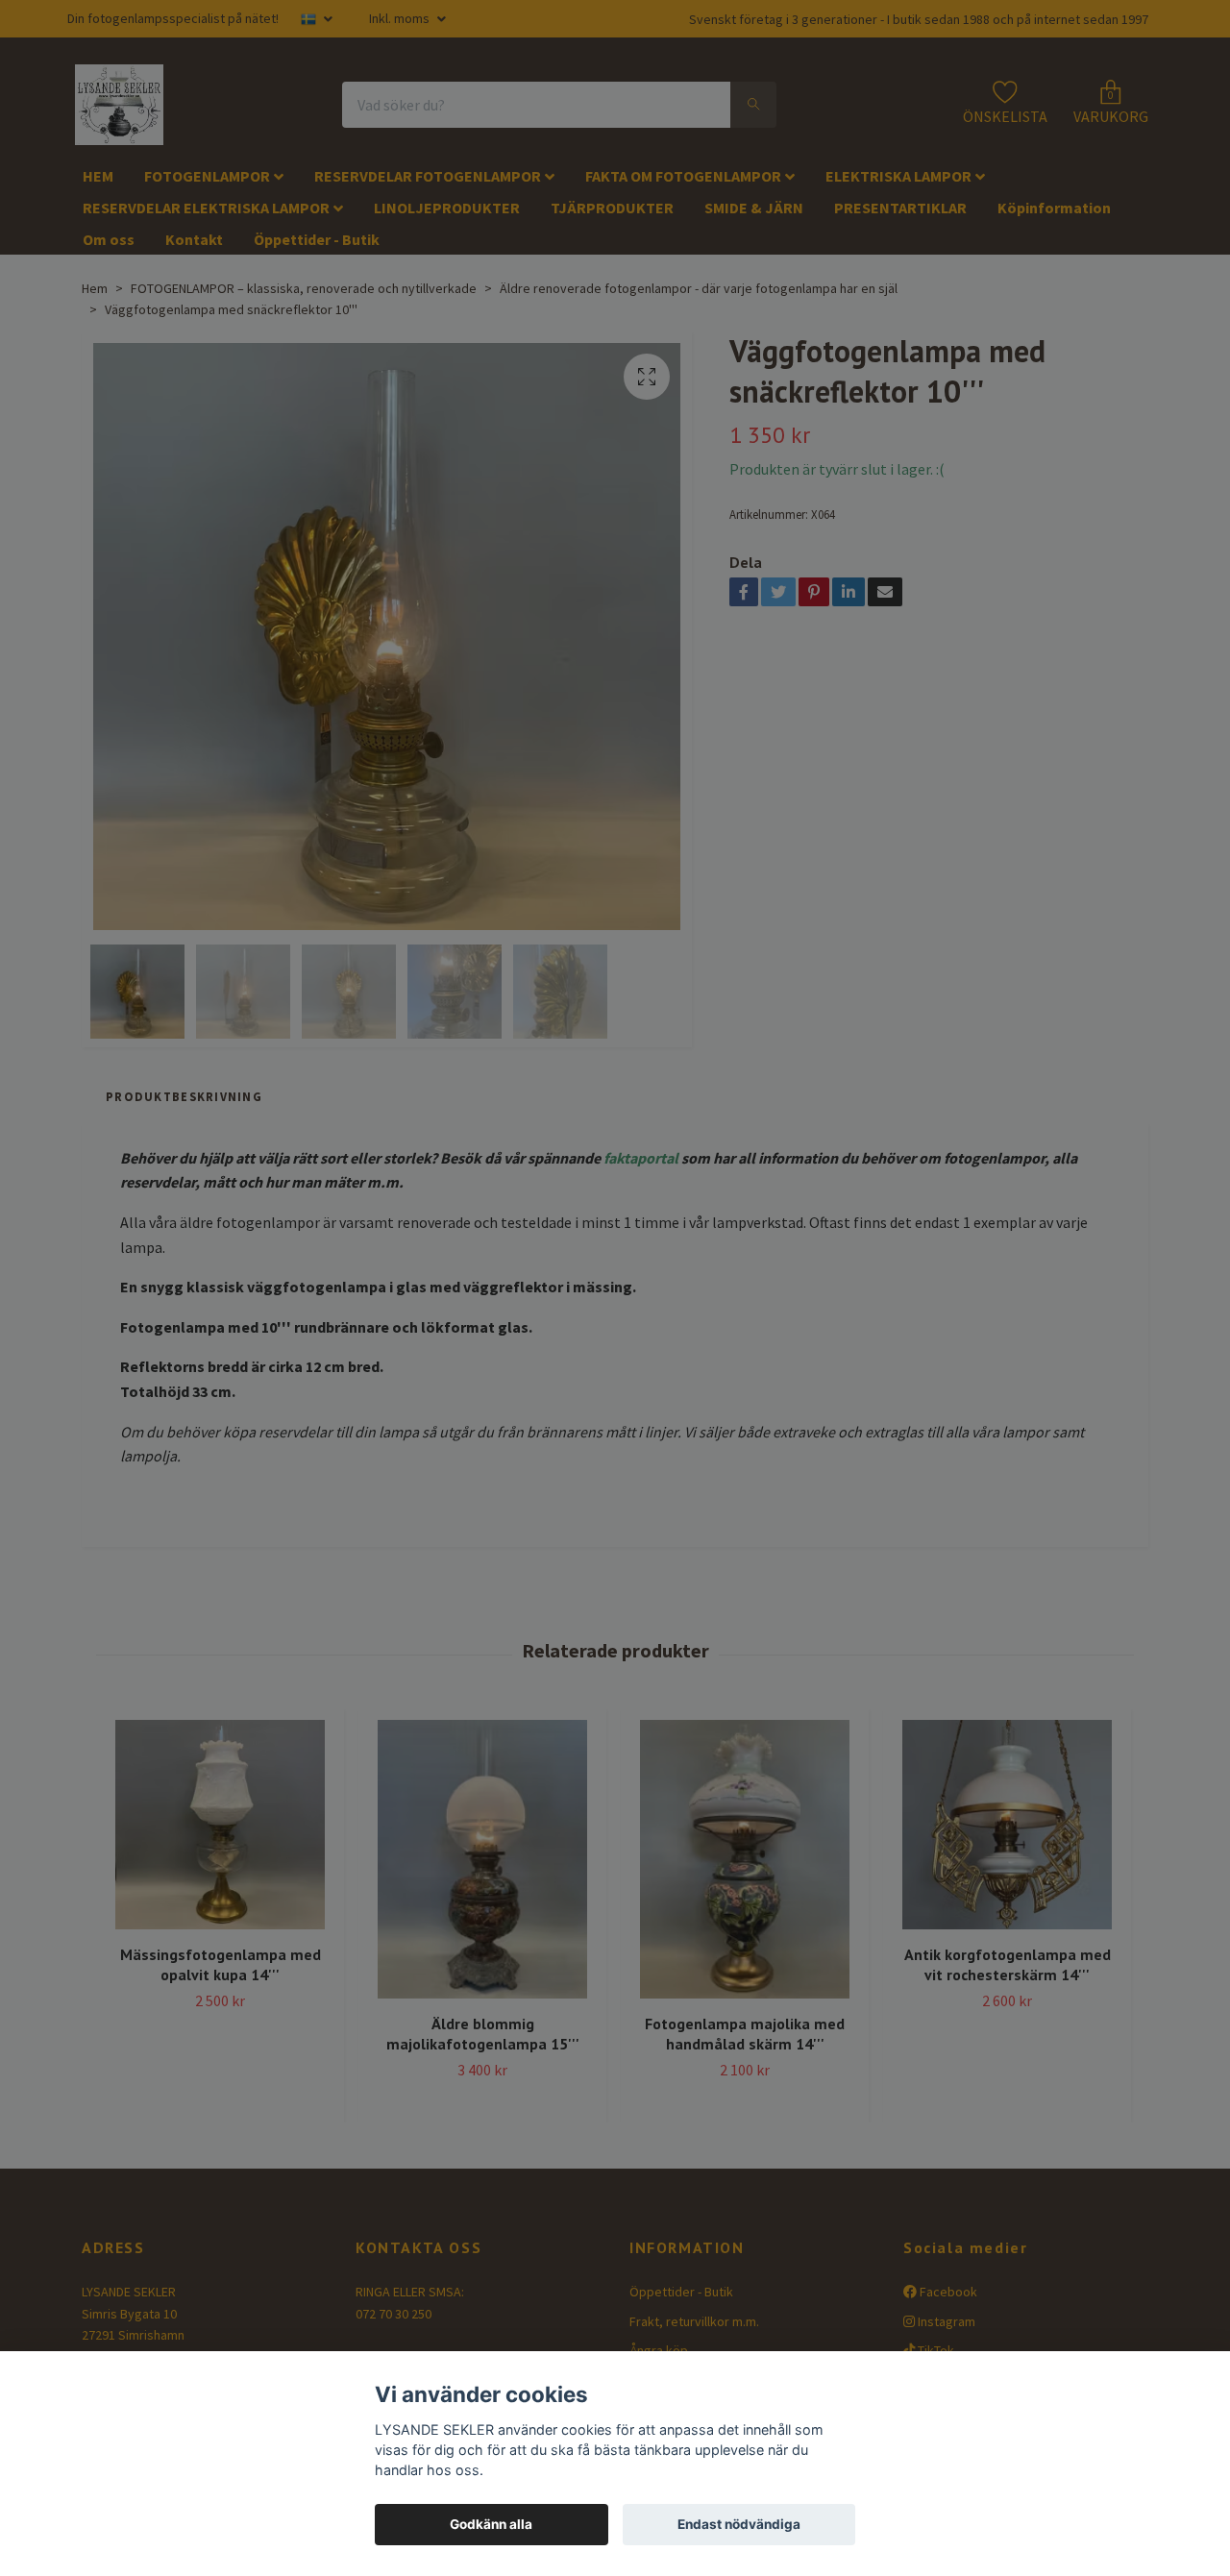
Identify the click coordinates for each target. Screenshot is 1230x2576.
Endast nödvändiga (739, 2524)
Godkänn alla (491, 2524)
